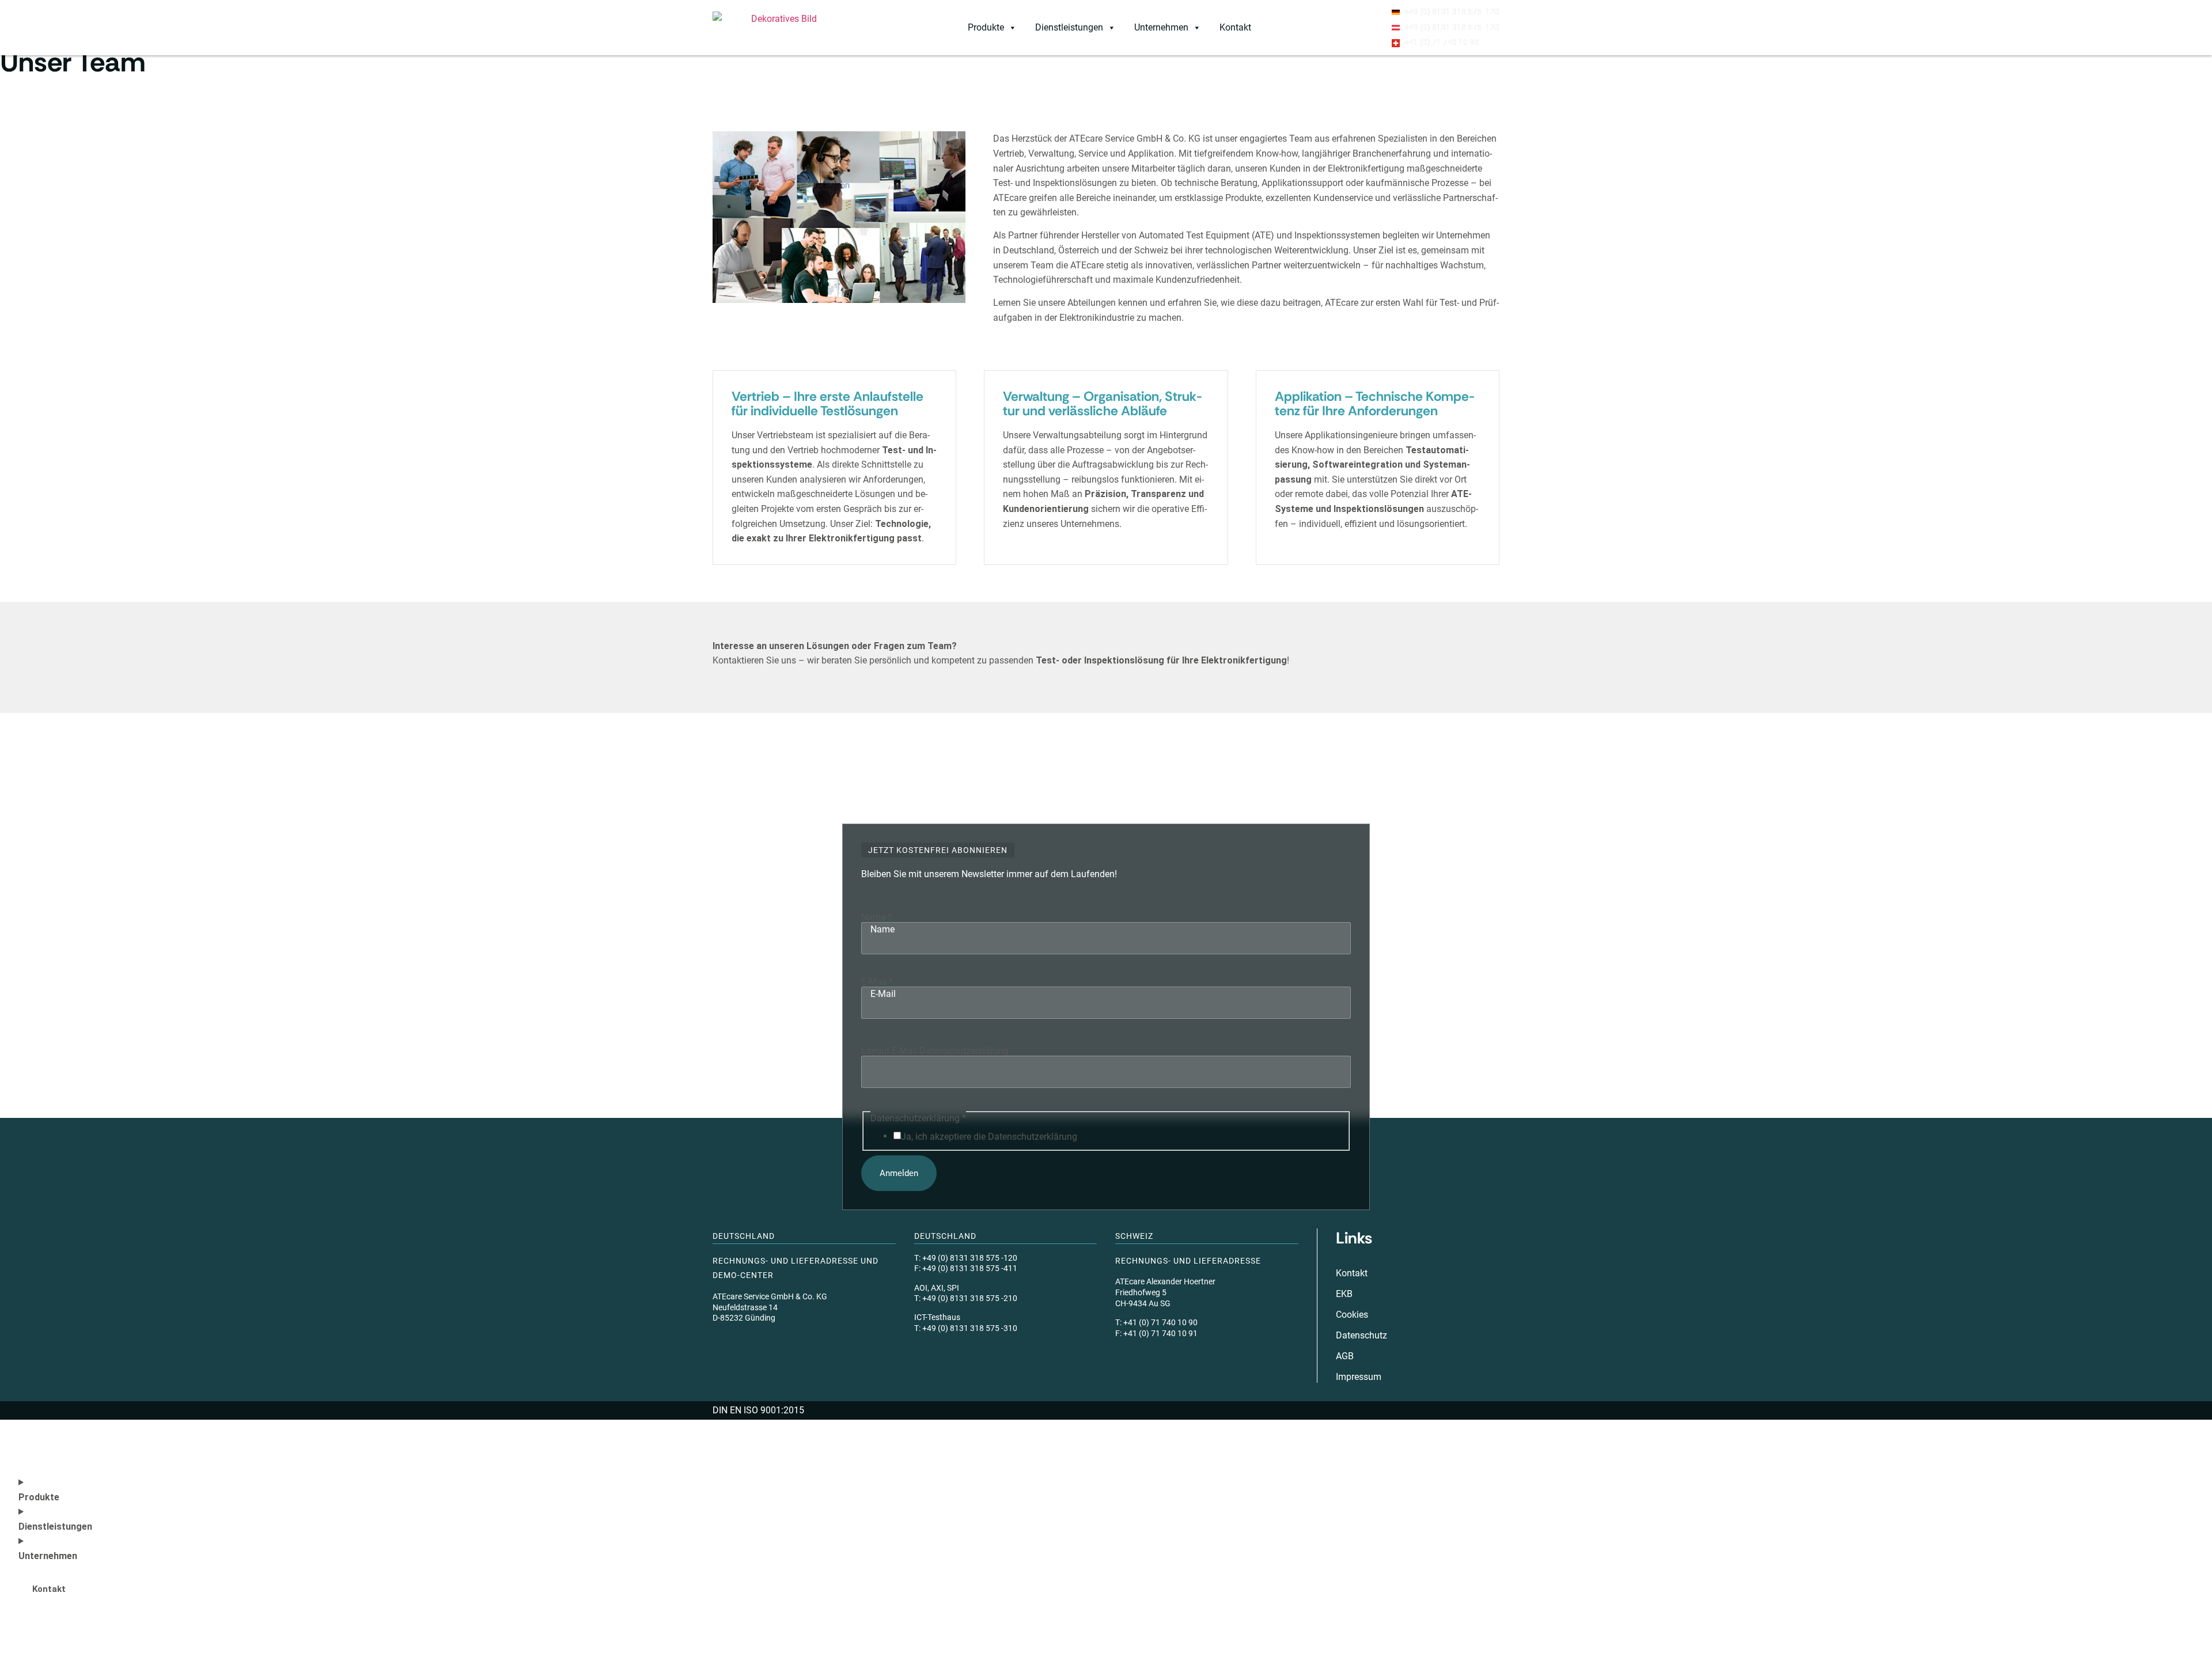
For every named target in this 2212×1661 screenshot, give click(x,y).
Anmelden (899, 1173)
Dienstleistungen (1069, 27)
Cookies (1352, 1315)
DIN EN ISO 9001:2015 (758, 1410)
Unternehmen (1161, 27)
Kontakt (1235, 27)
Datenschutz (1361, 1335)
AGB (1345, 1356)
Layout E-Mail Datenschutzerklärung (935, 1051)
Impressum (1359, 1377)
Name (876, 917)
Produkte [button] (986, 27)
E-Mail (877, 981)
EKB (1344, 1294)
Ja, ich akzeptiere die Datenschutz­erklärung (989, 1137)
